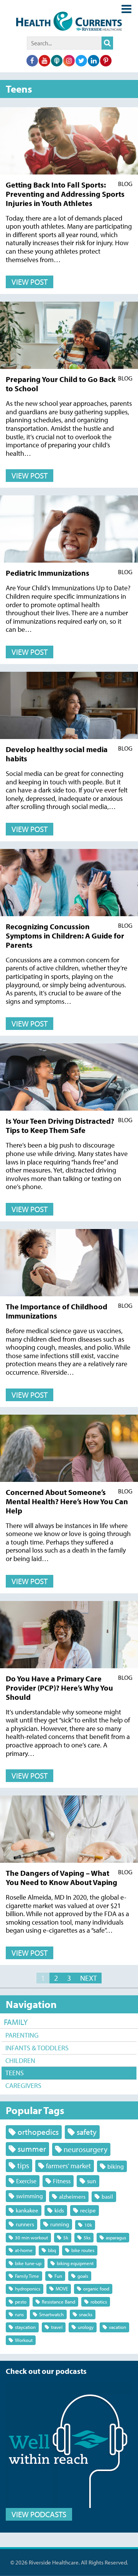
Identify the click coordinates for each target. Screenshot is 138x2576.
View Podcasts (39, 2514)
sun (92, 2181)
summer (32, 2149)
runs (19, 2314)
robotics (99, 2302)
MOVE (62, 2289)
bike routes (83, 2250)
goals (83, 2276)
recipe (88, 2210)
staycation (25, 2327)
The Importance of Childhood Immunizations (57, 1311)
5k (66, 2237)
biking (116, 2166)
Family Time (27, 2276)
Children (20, 2060)
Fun (58, 2276)
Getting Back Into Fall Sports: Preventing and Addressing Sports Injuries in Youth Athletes (65, 194)
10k (88, 2225)
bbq (52, 2250)
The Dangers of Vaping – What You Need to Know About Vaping (62, 1878)
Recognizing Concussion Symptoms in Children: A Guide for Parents (65, 936)
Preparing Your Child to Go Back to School (61, 384)
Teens (15, 2073)
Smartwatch (51, 2314)
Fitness (62, 2181)
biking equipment (75, 2263)
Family (16, 2022)
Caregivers (23, 2085)
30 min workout (31, 2237)
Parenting (22, 2035)
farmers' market (68, 2166)
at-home (24, 2250)
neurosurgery (85, 2149)
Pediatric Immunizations (48, 573)
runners (25, 2224)
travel (57, 2327)
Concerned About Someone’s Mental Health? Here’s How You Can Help (67, 1501)
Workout (24, 2340)
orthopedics (38, 2132)
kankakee (27, 2210)
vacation (117, 2327)
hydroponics (28, 2289)
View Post (30, 282)
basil (107, 2196)
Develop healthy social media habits (57, 754)
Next (89, 1978)
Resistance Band (58, 2302)
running (60, 2224)
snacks (86, 2314)
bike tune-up (28, 2263)
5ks (87, 2237)
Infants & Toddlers (37, 2048)
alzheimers (72, 2196)
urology (86, 2327)
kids (59, 2210)
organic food (96, 2289)
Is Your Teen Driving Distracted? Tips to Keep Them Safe (60, 1125)
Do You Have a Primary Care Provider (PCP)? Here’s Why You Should (59, 1688)
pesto (21, 2302)
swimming (30, 2196)
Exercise (26, 2181)
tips (23, 2165)
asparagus (116, 2237)
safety (87, 2132)
